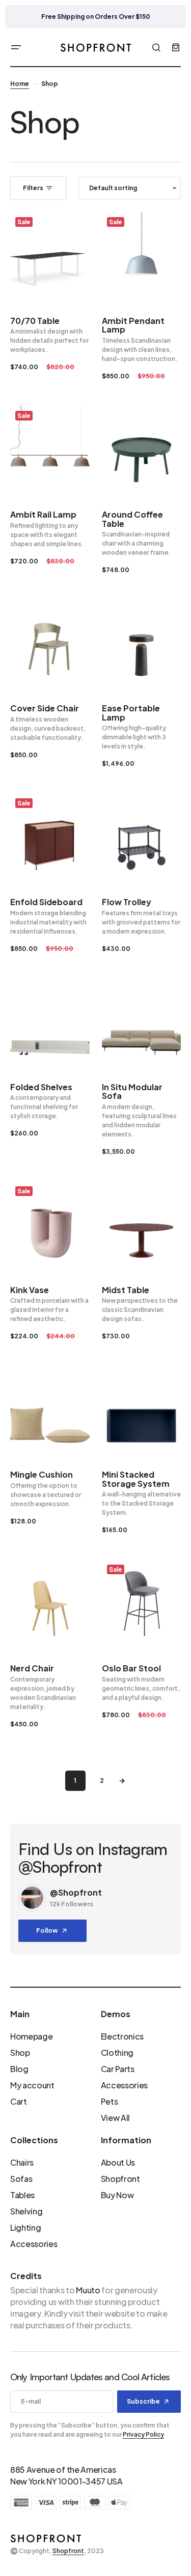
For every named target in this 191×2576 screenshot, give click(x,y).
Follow (47, 1930)
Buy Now (117, 2195)
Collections (34, 2140)
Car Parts (118, 2069)
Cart (19, 2101)
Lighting (25, 2227)
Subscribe (143, 2401)
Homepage (31, 2036)
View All (115, 2118)
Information (126, 2140)
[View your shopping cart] (176, 47)
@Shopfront (76, 1892)
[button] (16, 47)
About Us (118, 2162)
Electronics (122, 2036)
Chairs (22, 2162)
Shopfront (120, 2179)
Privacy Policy (143, 2434)
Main (20, 2014)
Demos (116, 2014)
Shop (20, 2053)
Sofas (21, 2179)
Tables (22, 2195)
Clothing (117, 2053)
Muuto (88, 2290)
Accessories (124, 2085)
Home (20, 84)
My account (32, 2085)
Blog (19, 2069)
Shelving (26, 2211)
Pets (110, 2101)
